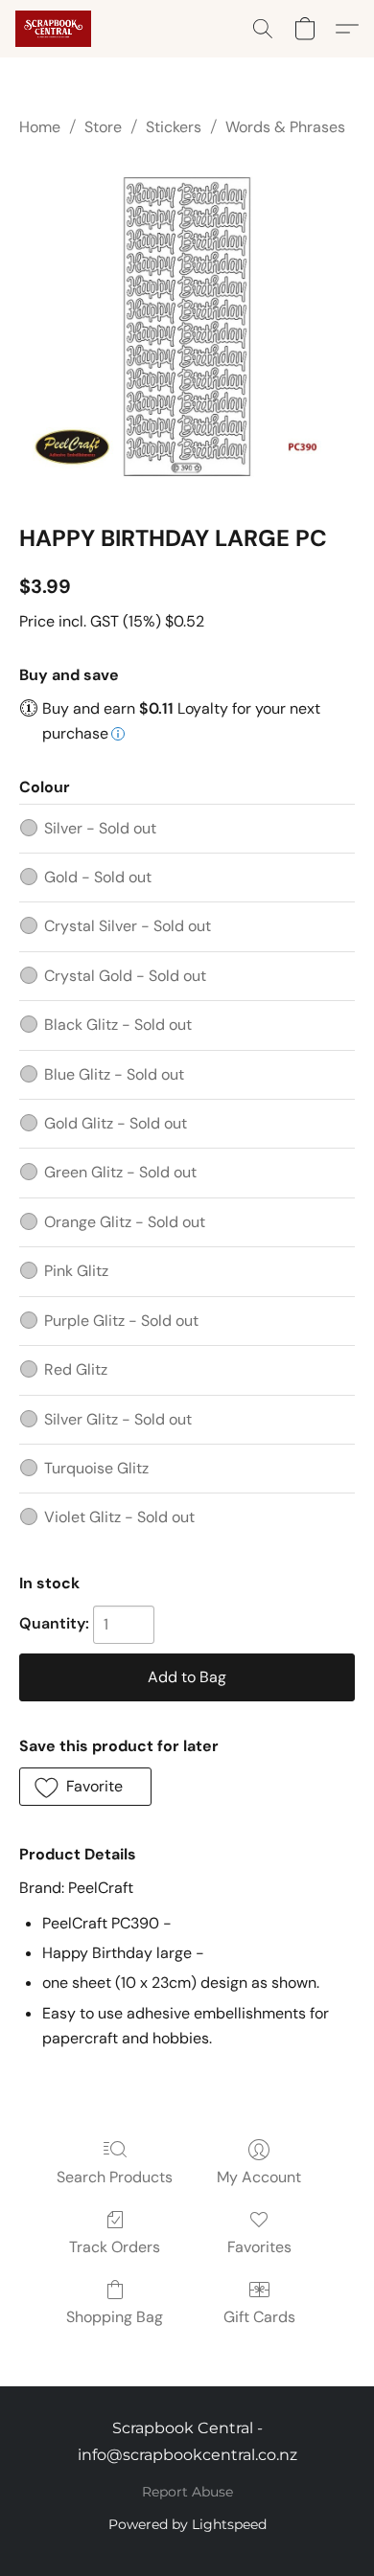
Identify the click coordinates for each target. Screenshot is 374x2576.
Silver (100, 828)
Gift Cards (259, 2317)
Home (40, 127)
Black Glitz (118, 1025)
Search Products (115, 2177)
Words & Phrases (285, 127)
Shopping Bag (115, 2317)
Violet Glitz (119, 1517)
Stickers (174, 127)
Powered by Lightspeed (187, 2524)
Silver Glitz (118, 1419)
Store (103, 127)
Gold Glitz (116, 1123)
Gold (98, 877)
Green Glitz (120, 1172)
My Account (259, 2177)
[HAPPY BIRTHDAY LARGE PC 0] (187, 327)
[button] (55, 29)
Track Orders (115, 2247)
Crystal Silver (128, 926)
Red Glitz (76, 1369)
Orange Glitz (125, 1222)
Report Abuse (187, 2492)
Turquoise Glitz (96, 1468)
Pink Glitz (76, 1271)
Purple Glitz (121, 1321)
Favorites (259, 2247)
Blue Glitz (114, 1074)
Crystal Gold (125, 976)
